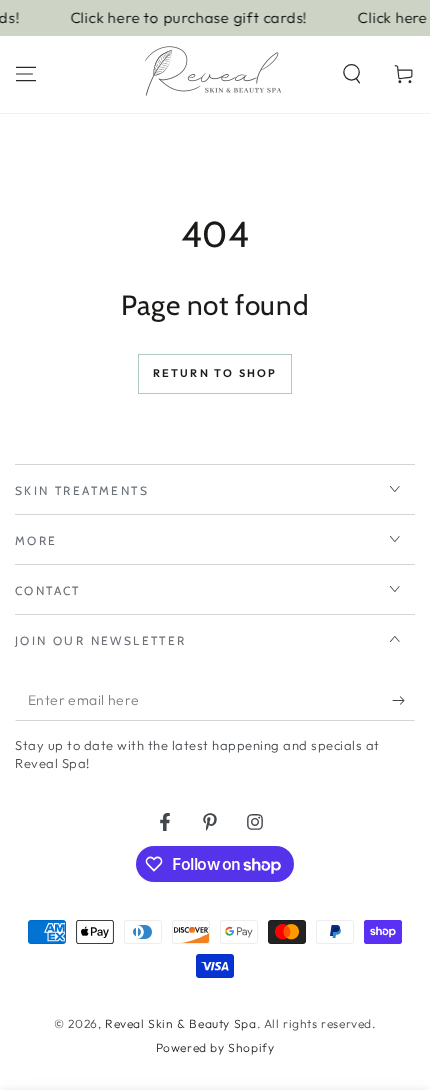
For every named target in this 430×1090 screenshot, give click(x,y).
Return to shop (215, 373)
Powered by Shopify (215, 1047)
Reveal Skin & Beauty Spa (180, 1023)
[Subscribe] (403, 701)
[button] (352, 74)
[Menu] (26, 74)
